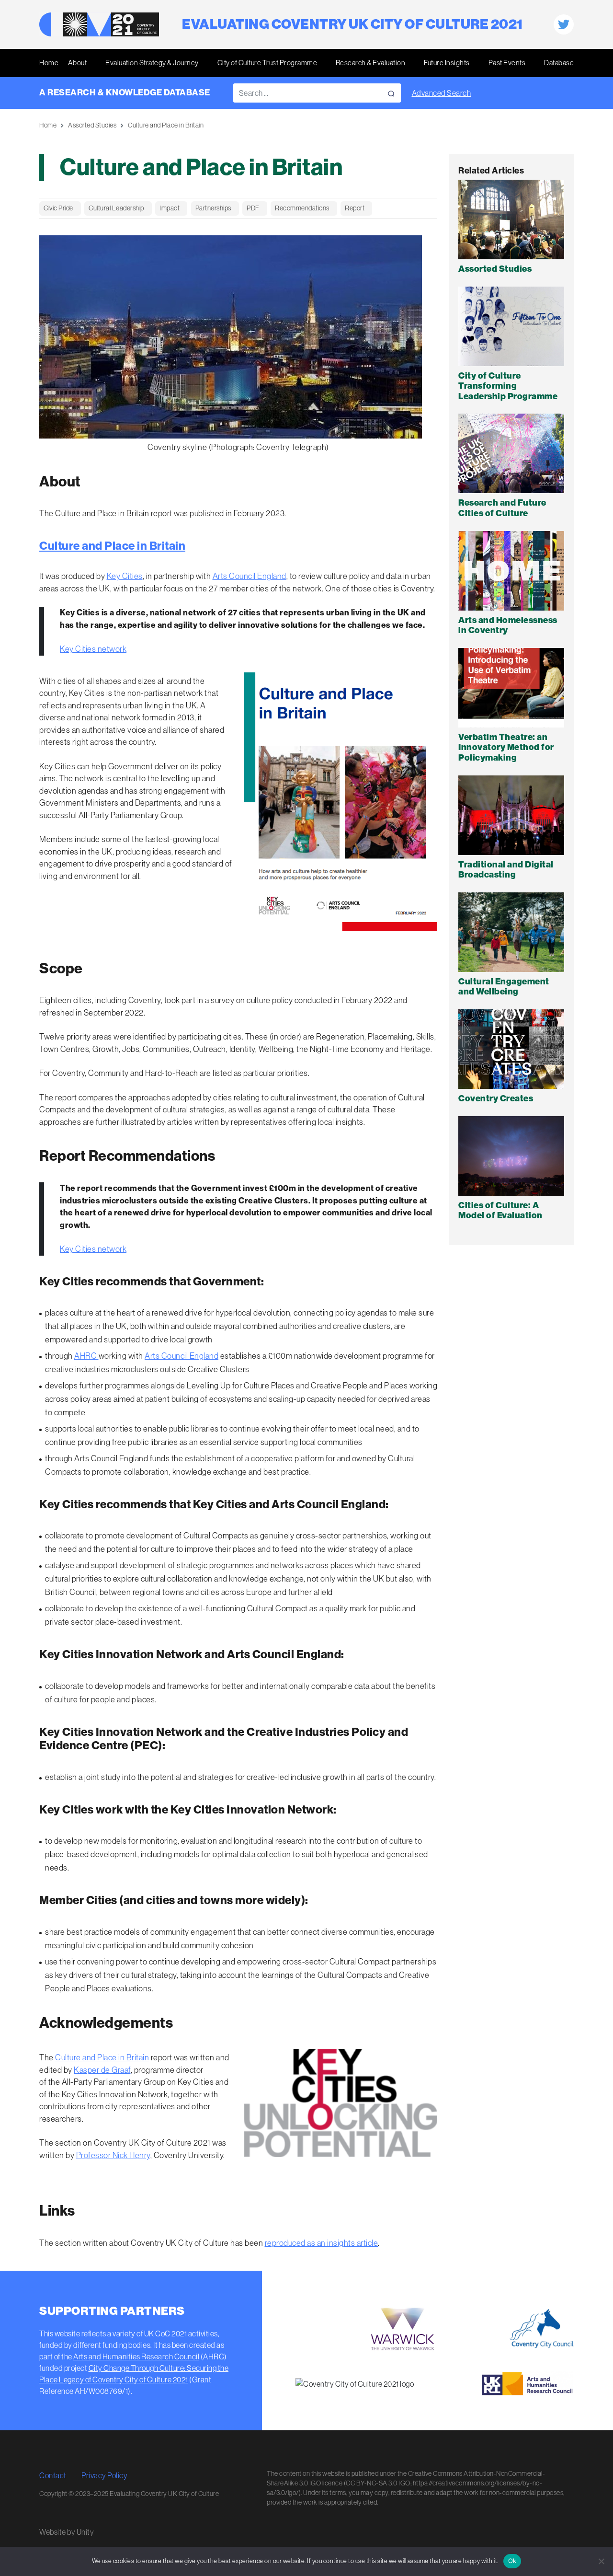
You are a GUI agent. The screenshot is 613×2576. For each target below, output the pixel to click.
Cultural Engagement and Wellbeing (504, 987)
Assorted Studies (92, 125)
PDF (253, 208)
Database (559, 63)
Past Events (507, 63)
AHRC (86, 1356)
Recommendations (302, 208)
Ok (512, 2561)
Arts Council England (250, 576)
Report (355, 208)
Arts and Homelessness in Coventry (508, 625)
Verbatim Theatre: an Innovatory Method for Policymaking (506, 747)
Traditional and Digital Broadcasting (506, 870)
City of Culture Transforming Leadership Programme (508, 386)
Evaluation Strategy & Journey (152, 63)
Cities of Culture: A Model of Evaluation (500, 1211)
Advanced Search (442, 93)
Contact (53, 2475)
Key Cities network (93, 649)
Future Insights (447, 63)
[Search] (391, 93)
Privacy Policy (104, 2475)
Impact (170, 208)
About (78, 63)
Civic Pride (58, 208)
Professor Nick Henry (113, 2155)
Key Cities (125, 576)
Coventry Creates (496, 1098)
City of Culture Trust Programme (267, 63)
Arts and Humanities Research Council (136, 2357)
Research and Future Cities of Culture (502, 508)
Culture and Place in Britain (112, 546)
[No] (601, 2561)
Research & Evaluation (371, 63)
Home (49, 63)
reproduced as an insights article (322, 2243)
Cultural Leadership (116, 208)
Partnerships (213, 208)
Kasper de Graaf (102, 2070)
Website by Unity (67, 2532)
